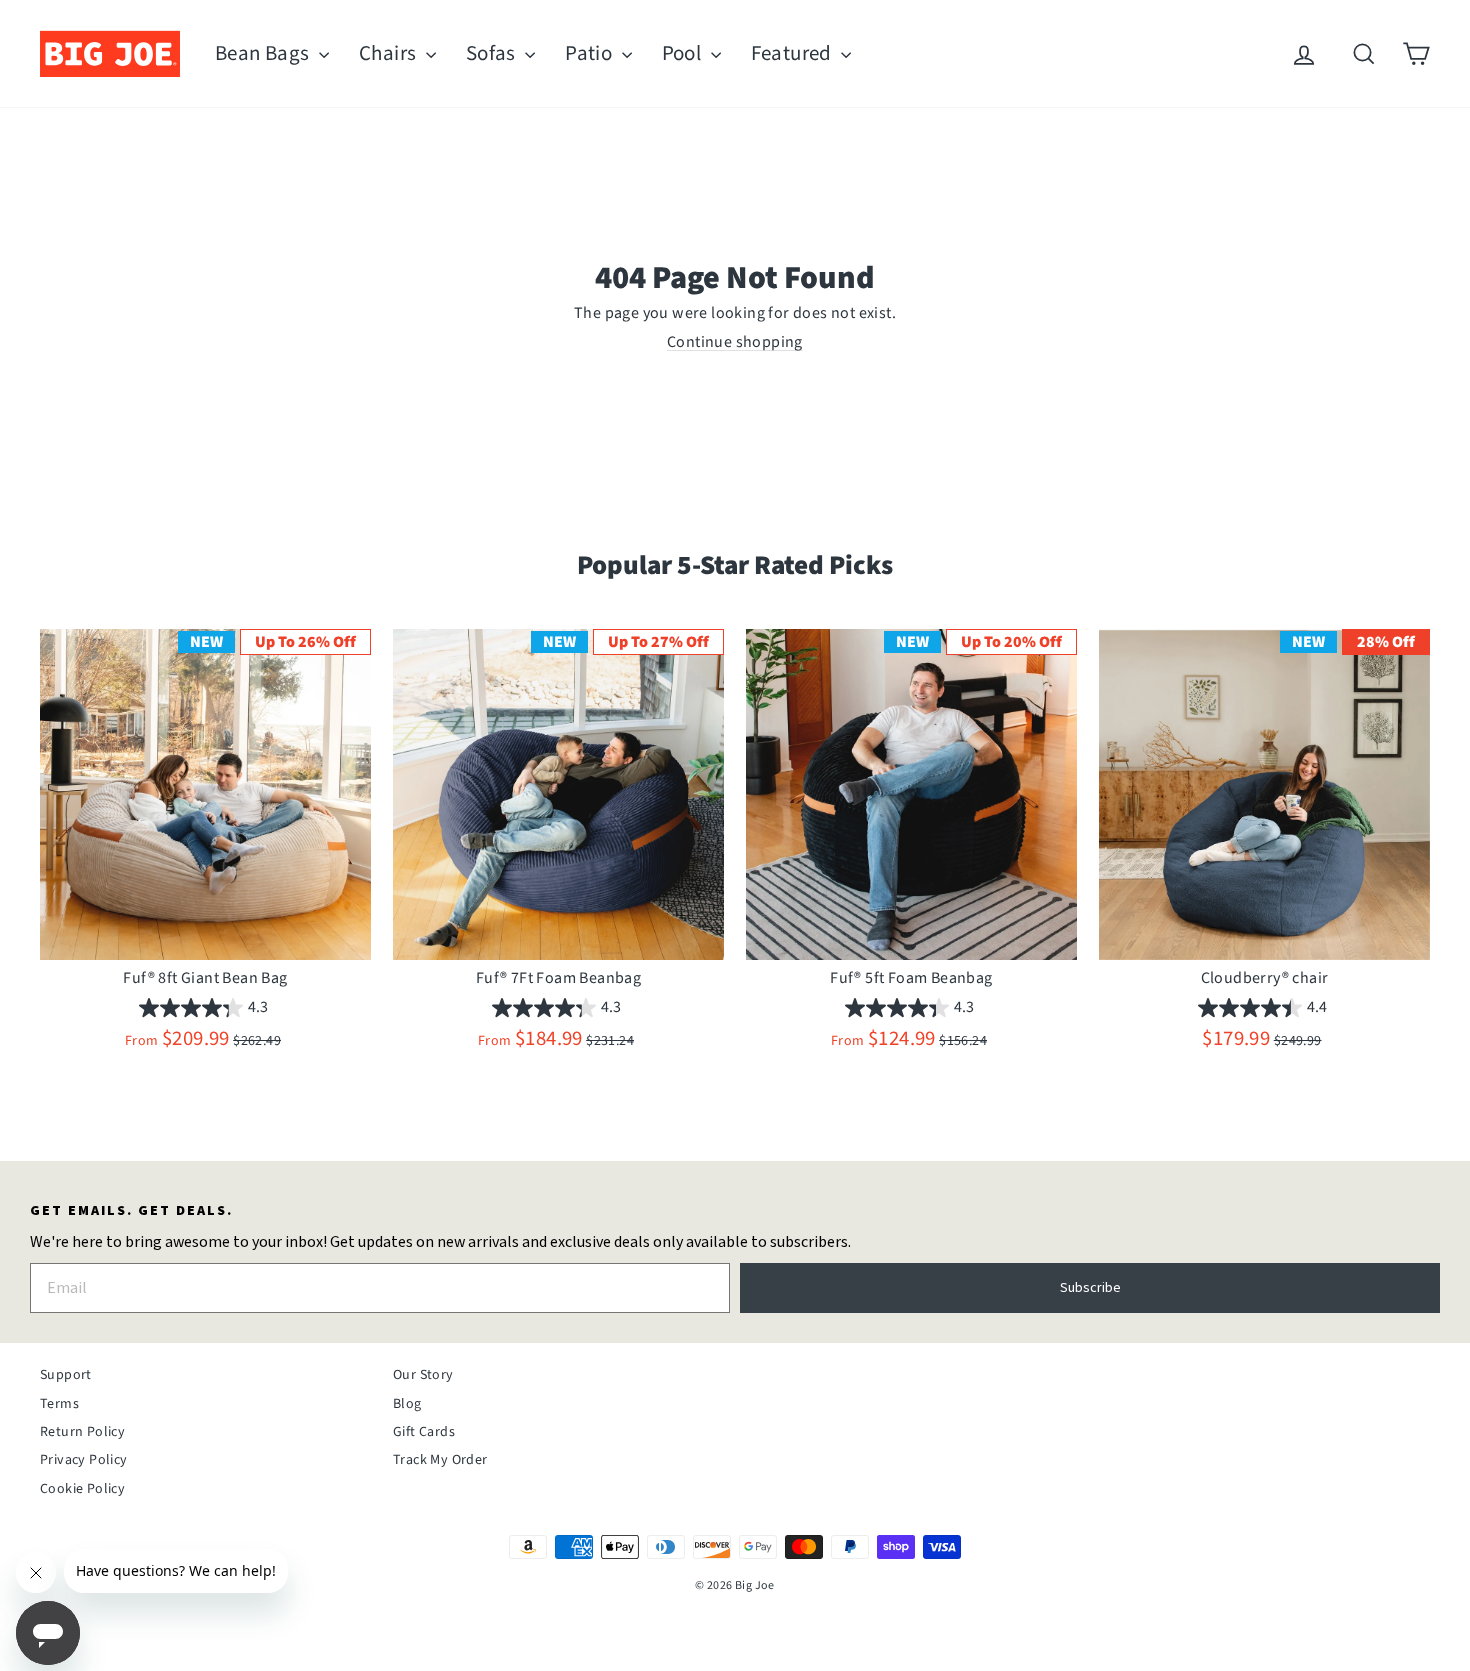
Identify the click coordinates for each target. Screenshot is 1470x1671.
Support (66, 1375)
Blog (407, 1404)
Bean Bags (264, 53)
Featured (794, 53)
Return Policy (82, 1432)
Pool (684, 53)
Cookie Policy (82, 1489)
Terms (59, 1404)
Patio (590, 53)
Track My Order (440, 1460)
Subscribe (1090, 1288)
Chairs (390, 53)
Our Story (423, 1375)
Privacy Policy (84, 1460)
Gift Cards (424, 1432)
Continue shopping (735, 342)
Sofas (493, 53)
